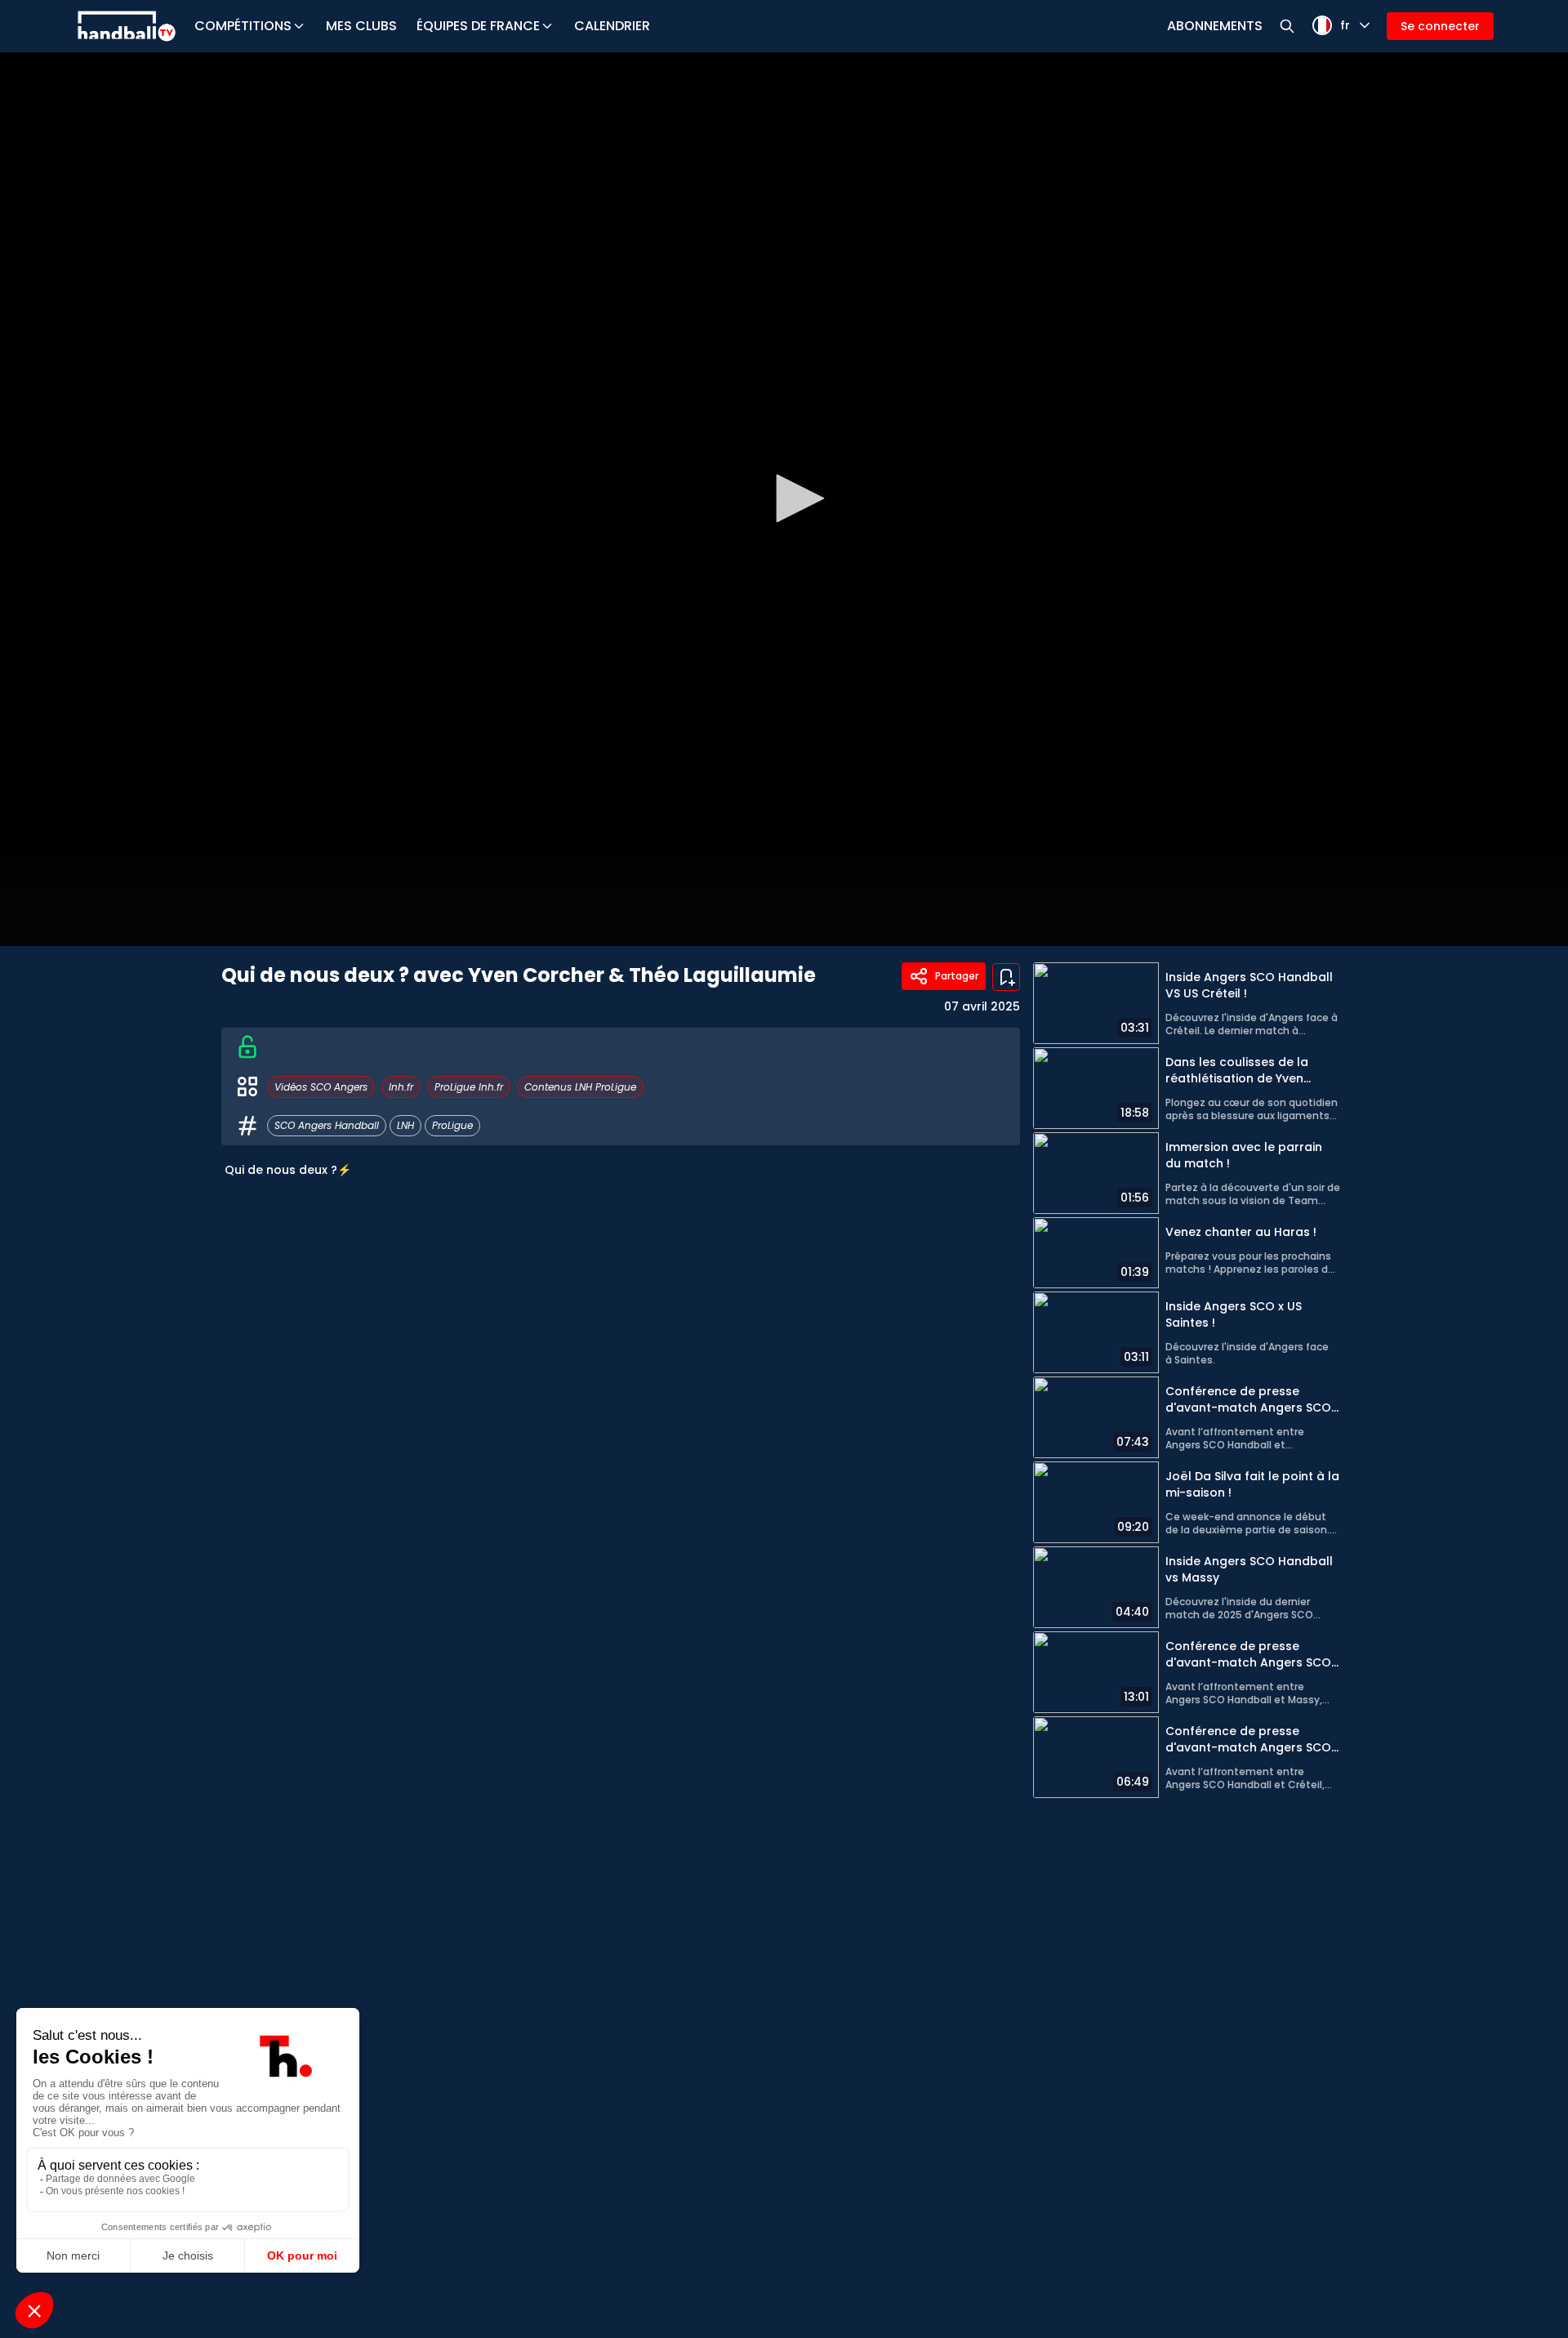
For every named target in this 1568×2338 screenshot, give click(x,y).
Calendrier (612, 26)
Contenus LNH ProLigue (580, 1087)
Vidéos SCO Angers (321, 1087)
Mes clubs (361, 26)
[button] (795, 498)
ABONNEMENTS (1215, 26)
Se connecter (1440, 26)
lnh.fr (401, 1087)
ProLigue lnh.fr (469, 1087)
